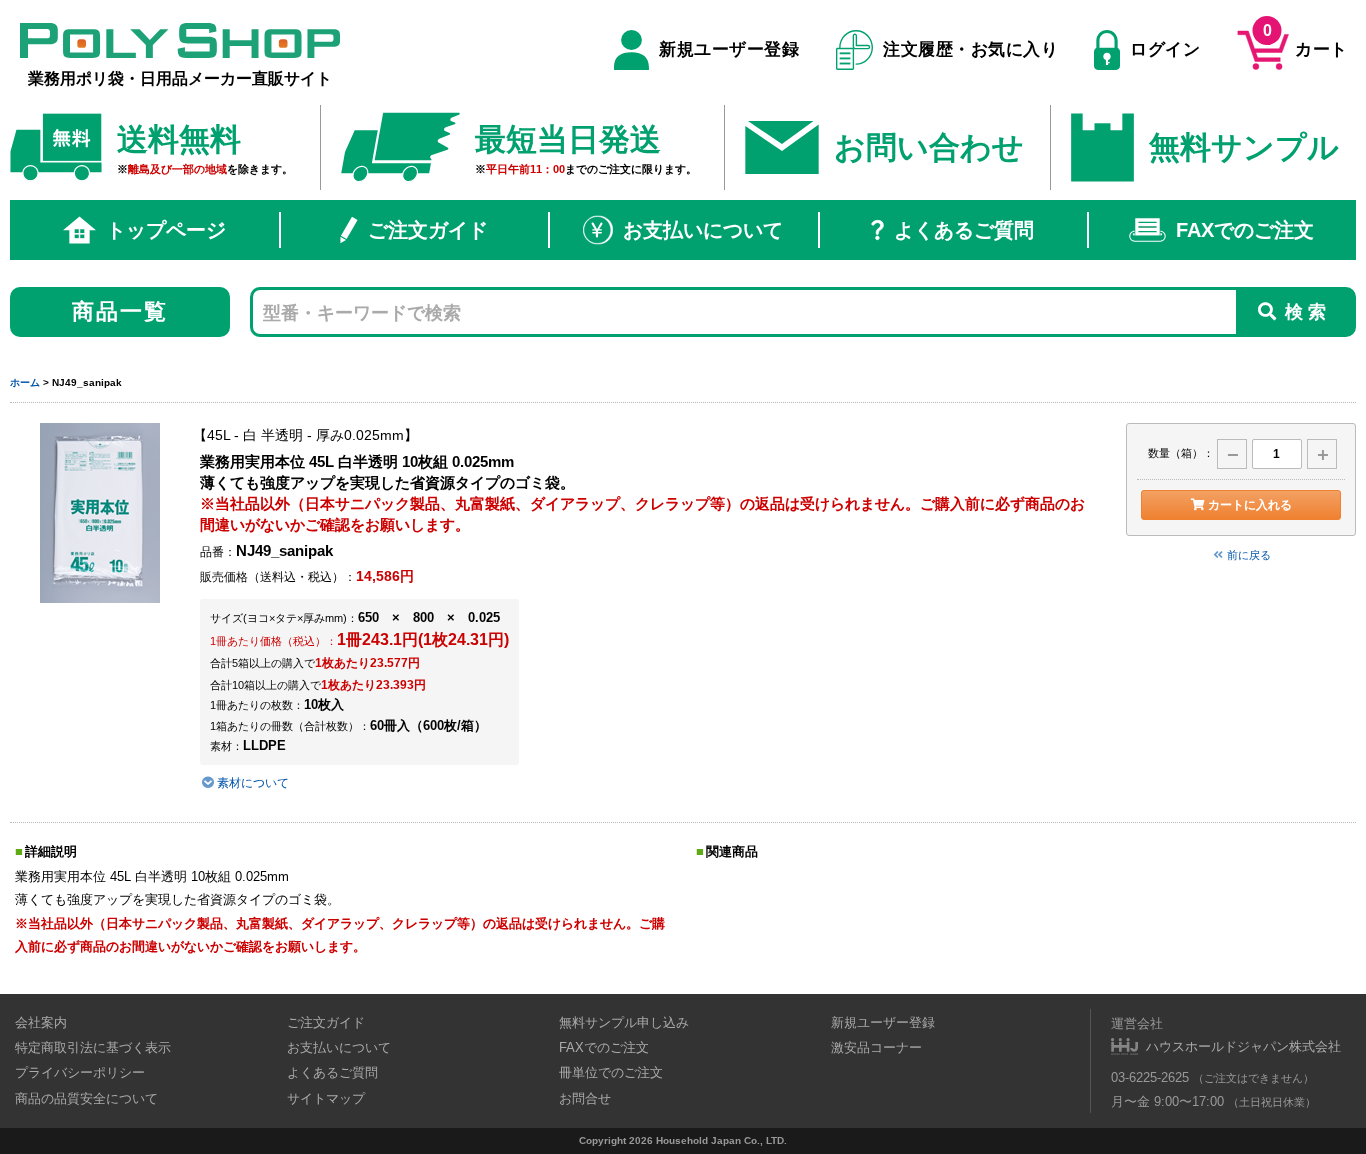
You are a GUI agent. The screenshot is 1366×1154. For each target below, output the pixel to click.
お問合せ (585, 1098)
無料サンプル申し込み (624, 1022)
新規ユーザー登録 (729, 49)
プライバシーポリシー (80, 1072)
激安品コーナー (876, 1047)
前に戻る (1249, 555)
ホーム (25, 382)
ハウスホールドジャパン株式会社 (1243, 1046)
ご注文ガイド (428, 230)
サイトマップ (326, 1098)
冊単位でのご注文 (611, 1072)
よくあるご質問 (964, 230)
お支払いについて (703, 230)
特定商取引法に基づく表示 (93, 1047)
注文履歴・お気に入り (970, 49)
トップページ (166, 230)
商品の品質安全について (86, 1098)
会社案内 (41, 1022)
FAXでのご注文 (1245, 230)
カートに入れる (1250, 505)
